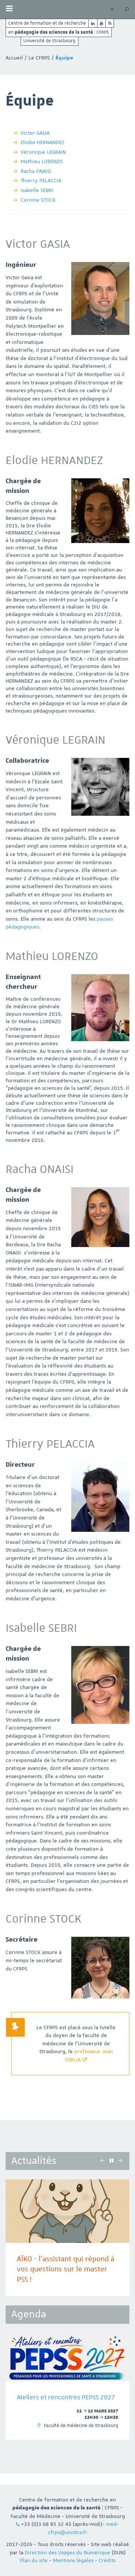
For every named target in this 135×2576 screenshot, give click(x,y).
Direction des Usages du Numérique (67, 2552)
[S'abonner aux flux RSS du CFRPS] (110, 23)
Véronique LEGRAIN (43, 152)
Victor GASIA (35, 133)
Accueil (14, 58)
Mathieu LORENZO (42, 161)
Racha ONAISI (36, 171)
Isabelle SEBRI (37, 190)
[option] (67, 2386)
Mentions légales (73, 2560)
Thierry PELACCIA (41, 180)
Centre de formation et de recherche (47, 23)
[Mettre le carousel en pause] (111, 2161)
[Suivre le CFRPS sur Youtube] (102, 23)
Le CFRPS (39, 58)
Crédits (107, 2560)
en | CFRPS (58, 32)
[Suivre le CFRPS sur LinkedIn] (93, 23)
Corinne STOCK (38, 200)
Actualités (34, 2161)
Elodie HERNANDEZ (42, 142)
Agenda (29, 2314)
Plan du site (34, 2560)
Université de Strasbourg (49, 41)
